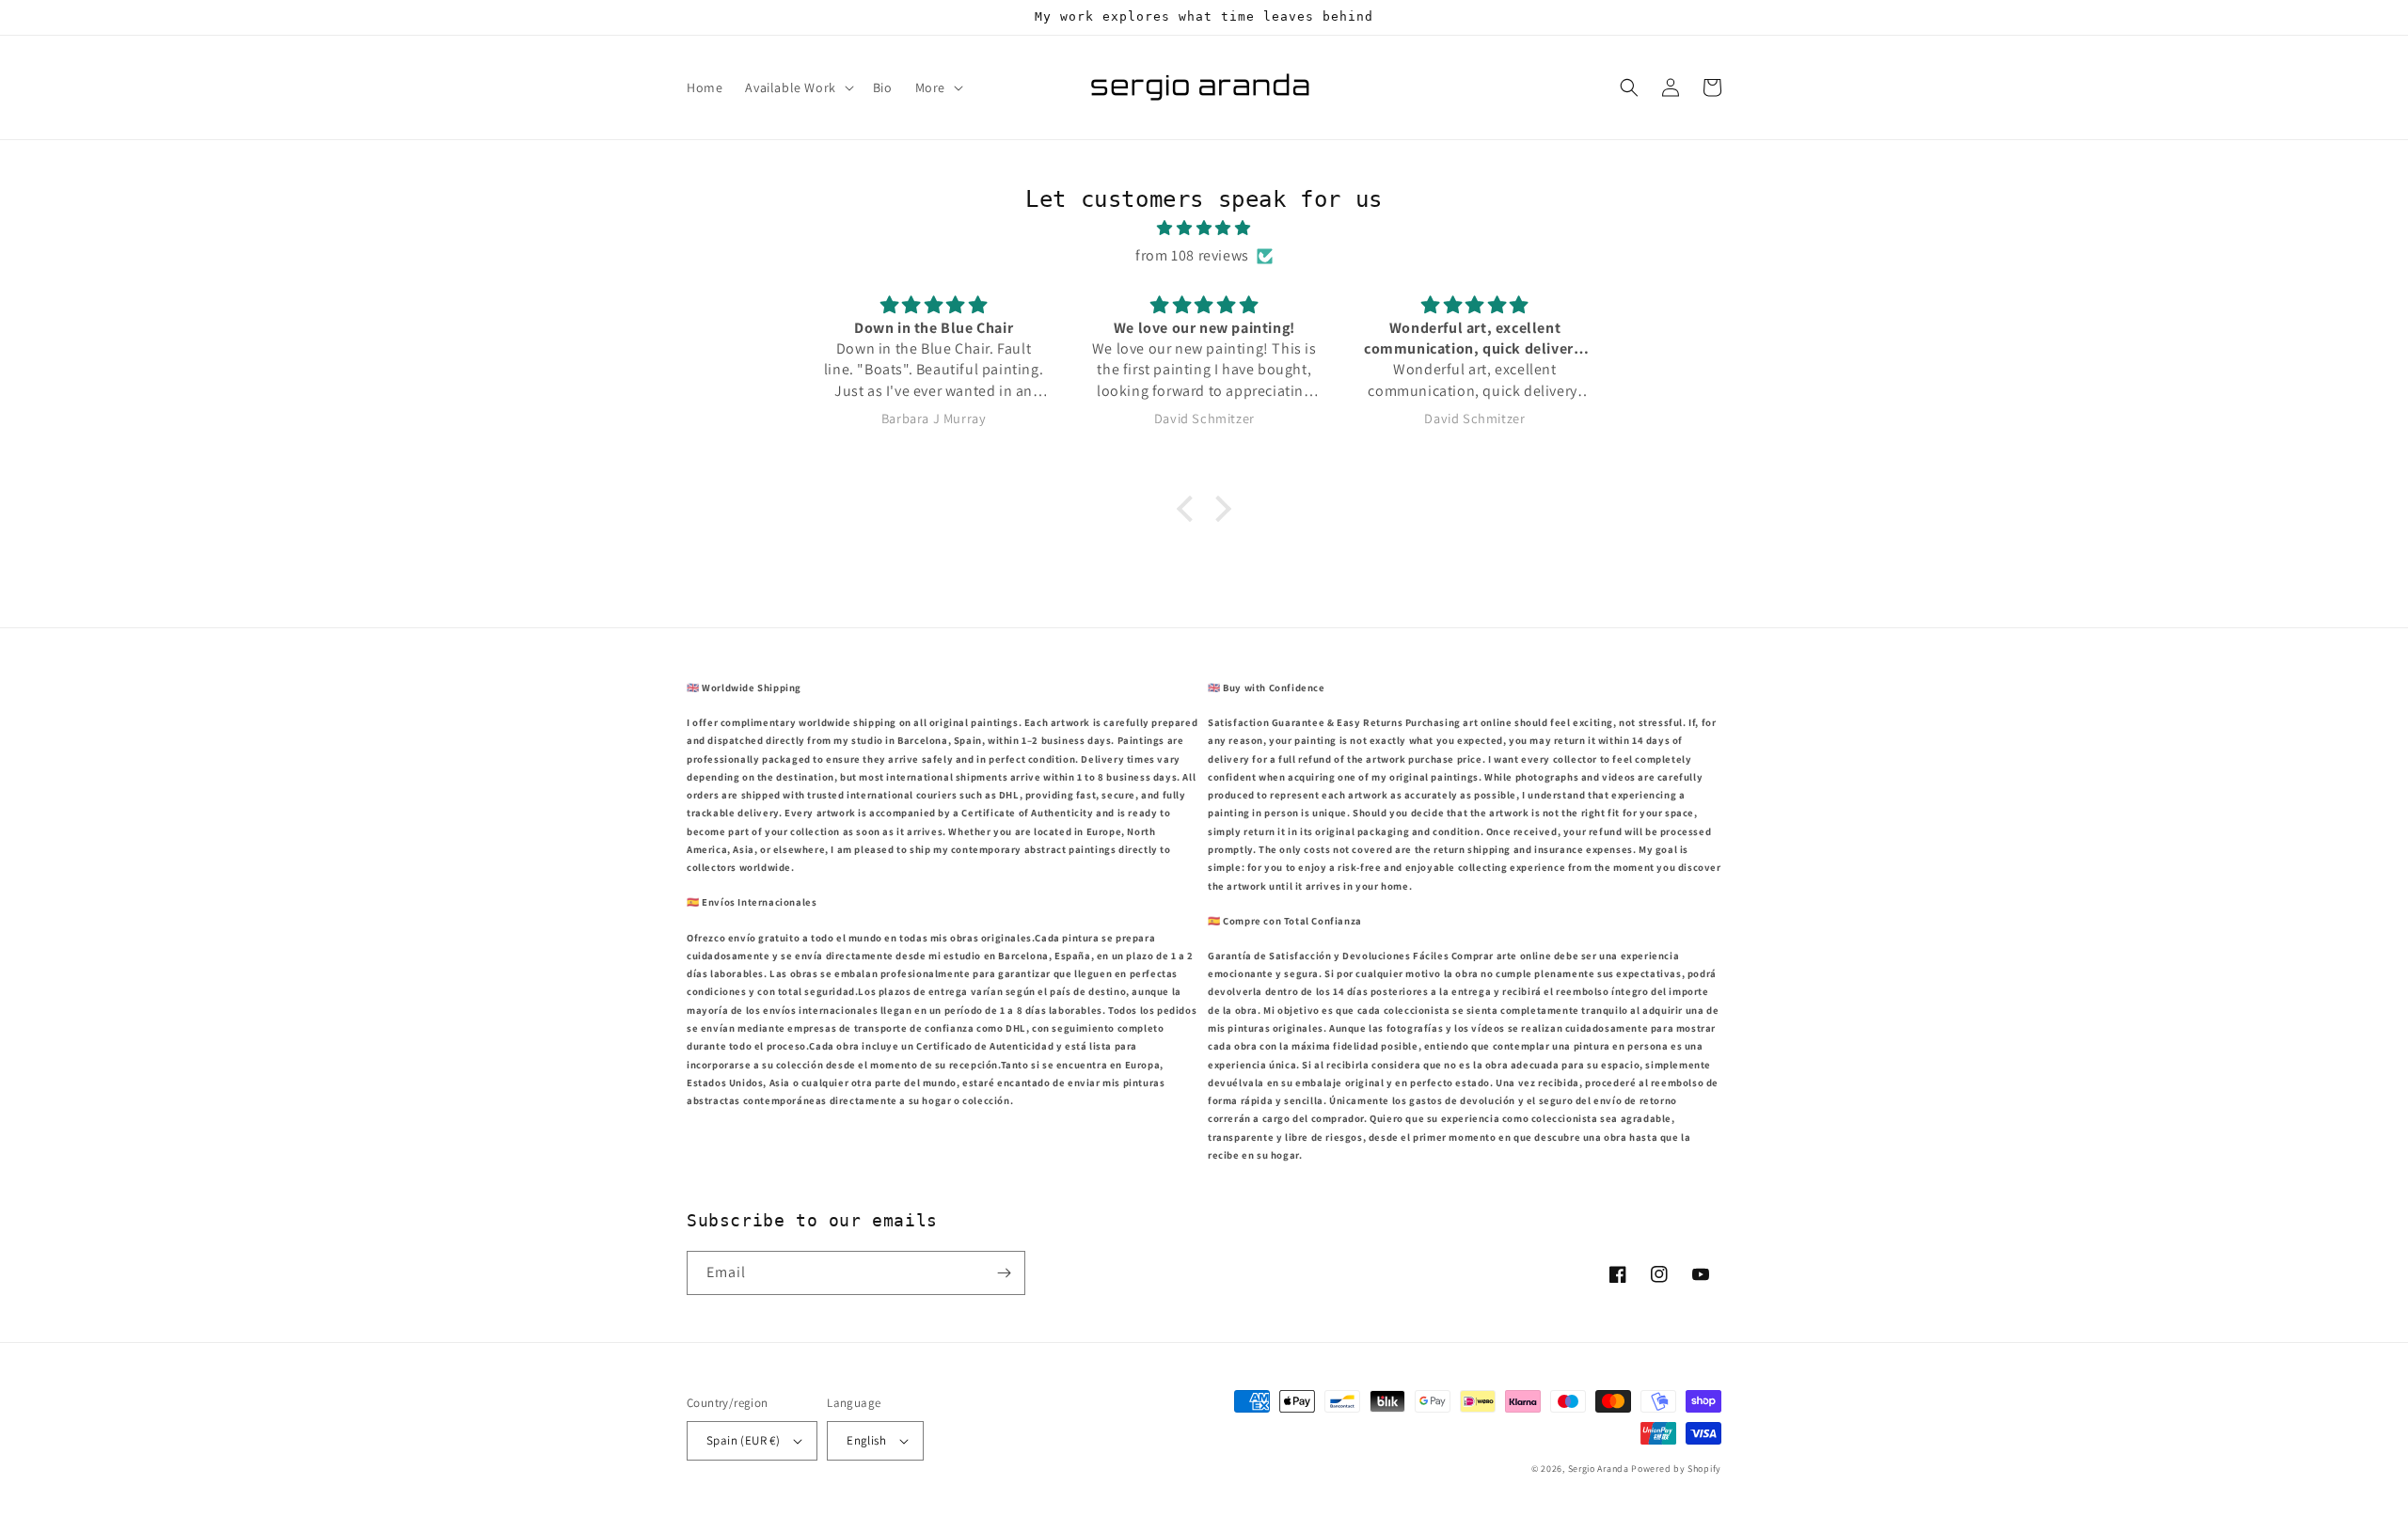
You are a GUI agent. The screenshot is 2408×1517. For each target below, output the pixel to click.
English (866, 1440)
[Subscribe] (1004, 1273)
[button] (797, 87)
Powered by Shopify (1676, 1469)
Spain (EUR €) (743, 1440)
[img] (1204, 229)
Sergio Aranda (1600, 1469)
